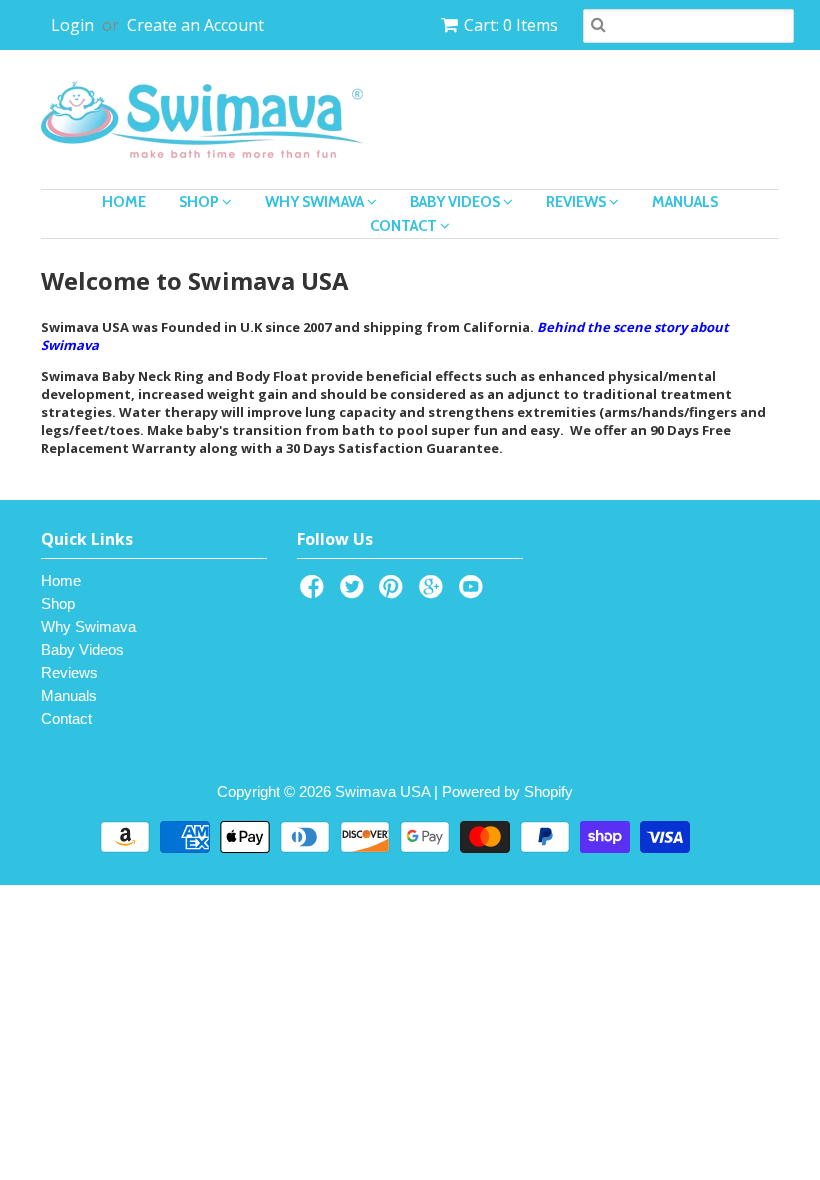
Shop (200, 202)
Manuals (685, 202)
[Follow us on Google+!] (434, 592)
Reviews (577, 202)
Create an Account (195, 25)
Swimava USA (382, 791)
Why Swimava (316, 202)
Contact (405, 226)
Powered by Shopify (507, 791)
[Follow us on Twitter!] (355, 592)
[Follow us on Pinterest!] (394, 592)
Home (124, 202)
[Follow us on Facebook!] (315, 592)
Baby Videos (456, 202)
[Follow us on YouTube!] (474, 592)
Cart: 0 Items (511, 25)
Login (72, 25)
